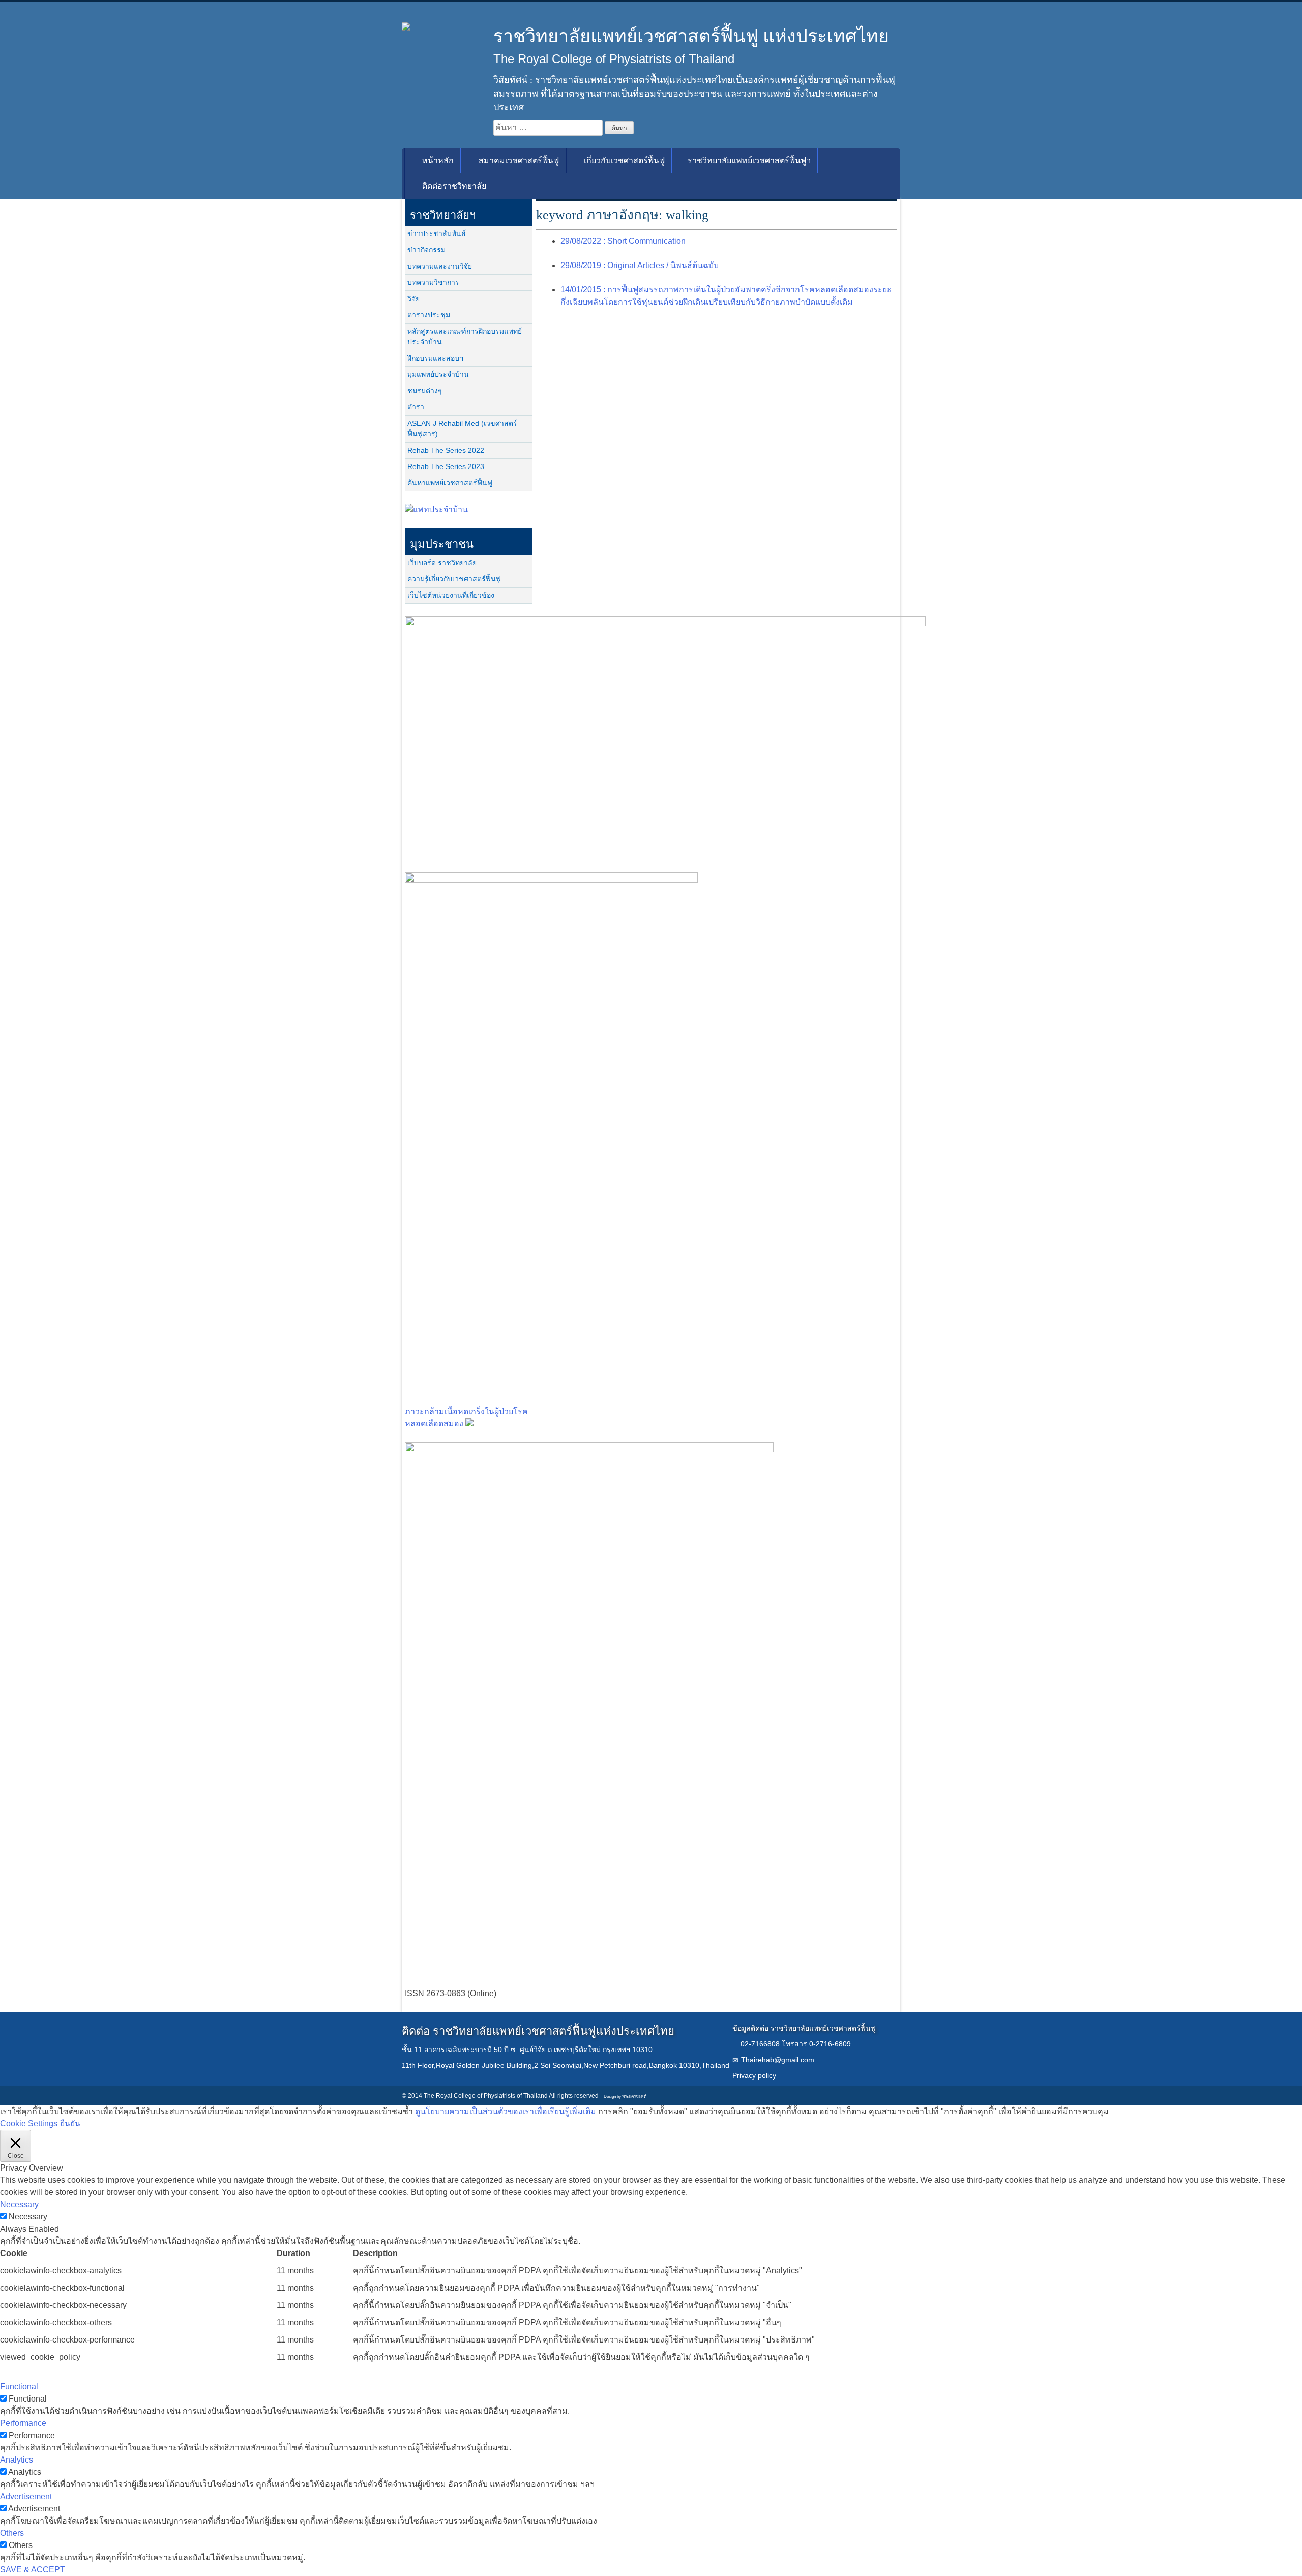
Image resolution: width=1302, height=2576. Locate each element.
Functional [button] (19, 2387)
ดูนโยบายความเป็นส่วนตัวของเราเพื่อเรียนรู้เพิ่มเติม (506, 2111)
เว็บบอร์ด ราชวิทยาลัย (442, 563)
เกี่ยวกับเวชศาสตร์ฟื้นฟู (623, 160)
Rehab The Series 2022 (446, 450)
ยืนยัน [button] (70, 2124)
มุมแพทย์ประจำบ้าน (438, 374)
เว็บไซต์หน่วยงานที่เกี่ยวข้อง (451, 595)
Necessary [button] (19, 2204)
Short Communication (623, 241)
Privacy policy (754, 2075)
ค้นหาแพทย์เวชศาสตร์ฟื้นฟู (450, 483)
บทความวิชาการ (433, 282)
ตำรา (416, 407)
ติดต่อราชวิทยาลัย (453, 186)
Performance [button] (23, 2423)
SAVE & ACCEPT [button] (33, 2570)
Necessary (28, 2217)
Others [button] (12, 2533)
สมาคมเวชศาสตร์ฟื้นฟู (518, 160)
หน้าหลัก (437, 160)
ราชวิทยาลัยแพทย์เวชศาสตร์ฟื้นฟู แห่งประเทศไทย (691, 36)
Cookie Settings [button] (29, 2124)
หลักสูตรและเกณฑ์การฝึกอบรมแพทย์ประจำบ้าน (465, 336)
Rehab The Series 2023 (446, 466)
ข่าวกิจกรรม (426, 250)
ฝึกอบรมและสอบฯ (435, 358)
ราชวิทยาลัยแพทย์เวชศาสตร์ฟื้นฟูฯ (749, 160)
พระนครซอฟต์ (634, 2097)
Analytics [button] (17, 2460)
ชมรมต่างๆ (425, 391)
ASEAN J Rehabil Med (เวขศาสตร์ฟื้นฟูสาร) (462, 429)
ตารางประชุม (429, 315)
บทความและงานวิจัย (440, 266)
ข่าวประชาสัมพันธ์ (437, 233)
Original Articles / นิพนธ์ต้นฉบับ (640, 265)
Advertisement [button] (26, 2496)
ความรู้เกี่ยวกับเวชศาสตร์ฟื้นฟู (454, 579)
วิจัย (413, 299)
